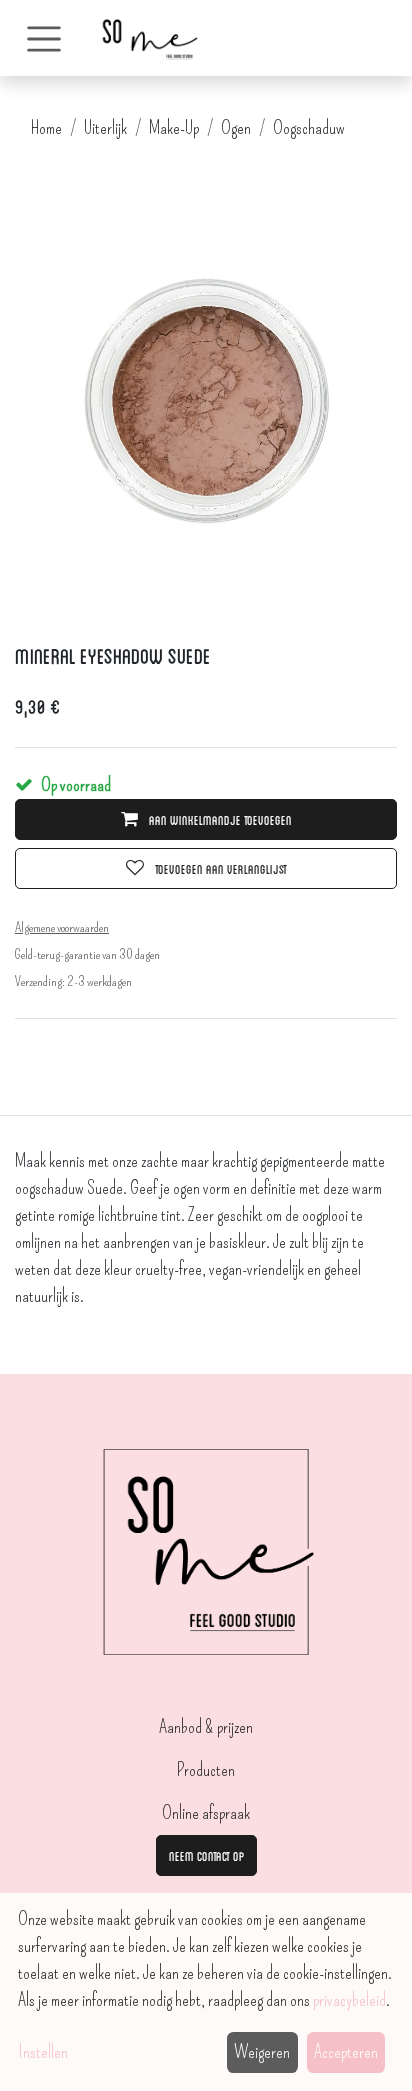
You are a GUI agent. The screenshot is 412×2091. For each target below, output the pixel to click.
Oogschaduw (309, 128)
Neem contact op (206, 1855)
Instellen (43, 2052)
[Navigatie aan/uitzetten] (44, 38)
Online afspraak (206, 1813)
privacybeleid (349, 2000)
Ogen (236, 128)
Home (46, 128)
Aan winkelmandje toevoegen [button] (219, 819)
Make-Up (174, 128)
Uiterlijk (105, 128)
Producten (206, 1770)
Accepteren (346, 2052)
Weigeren (262, 2052)
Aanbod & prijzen (206, 1727)
